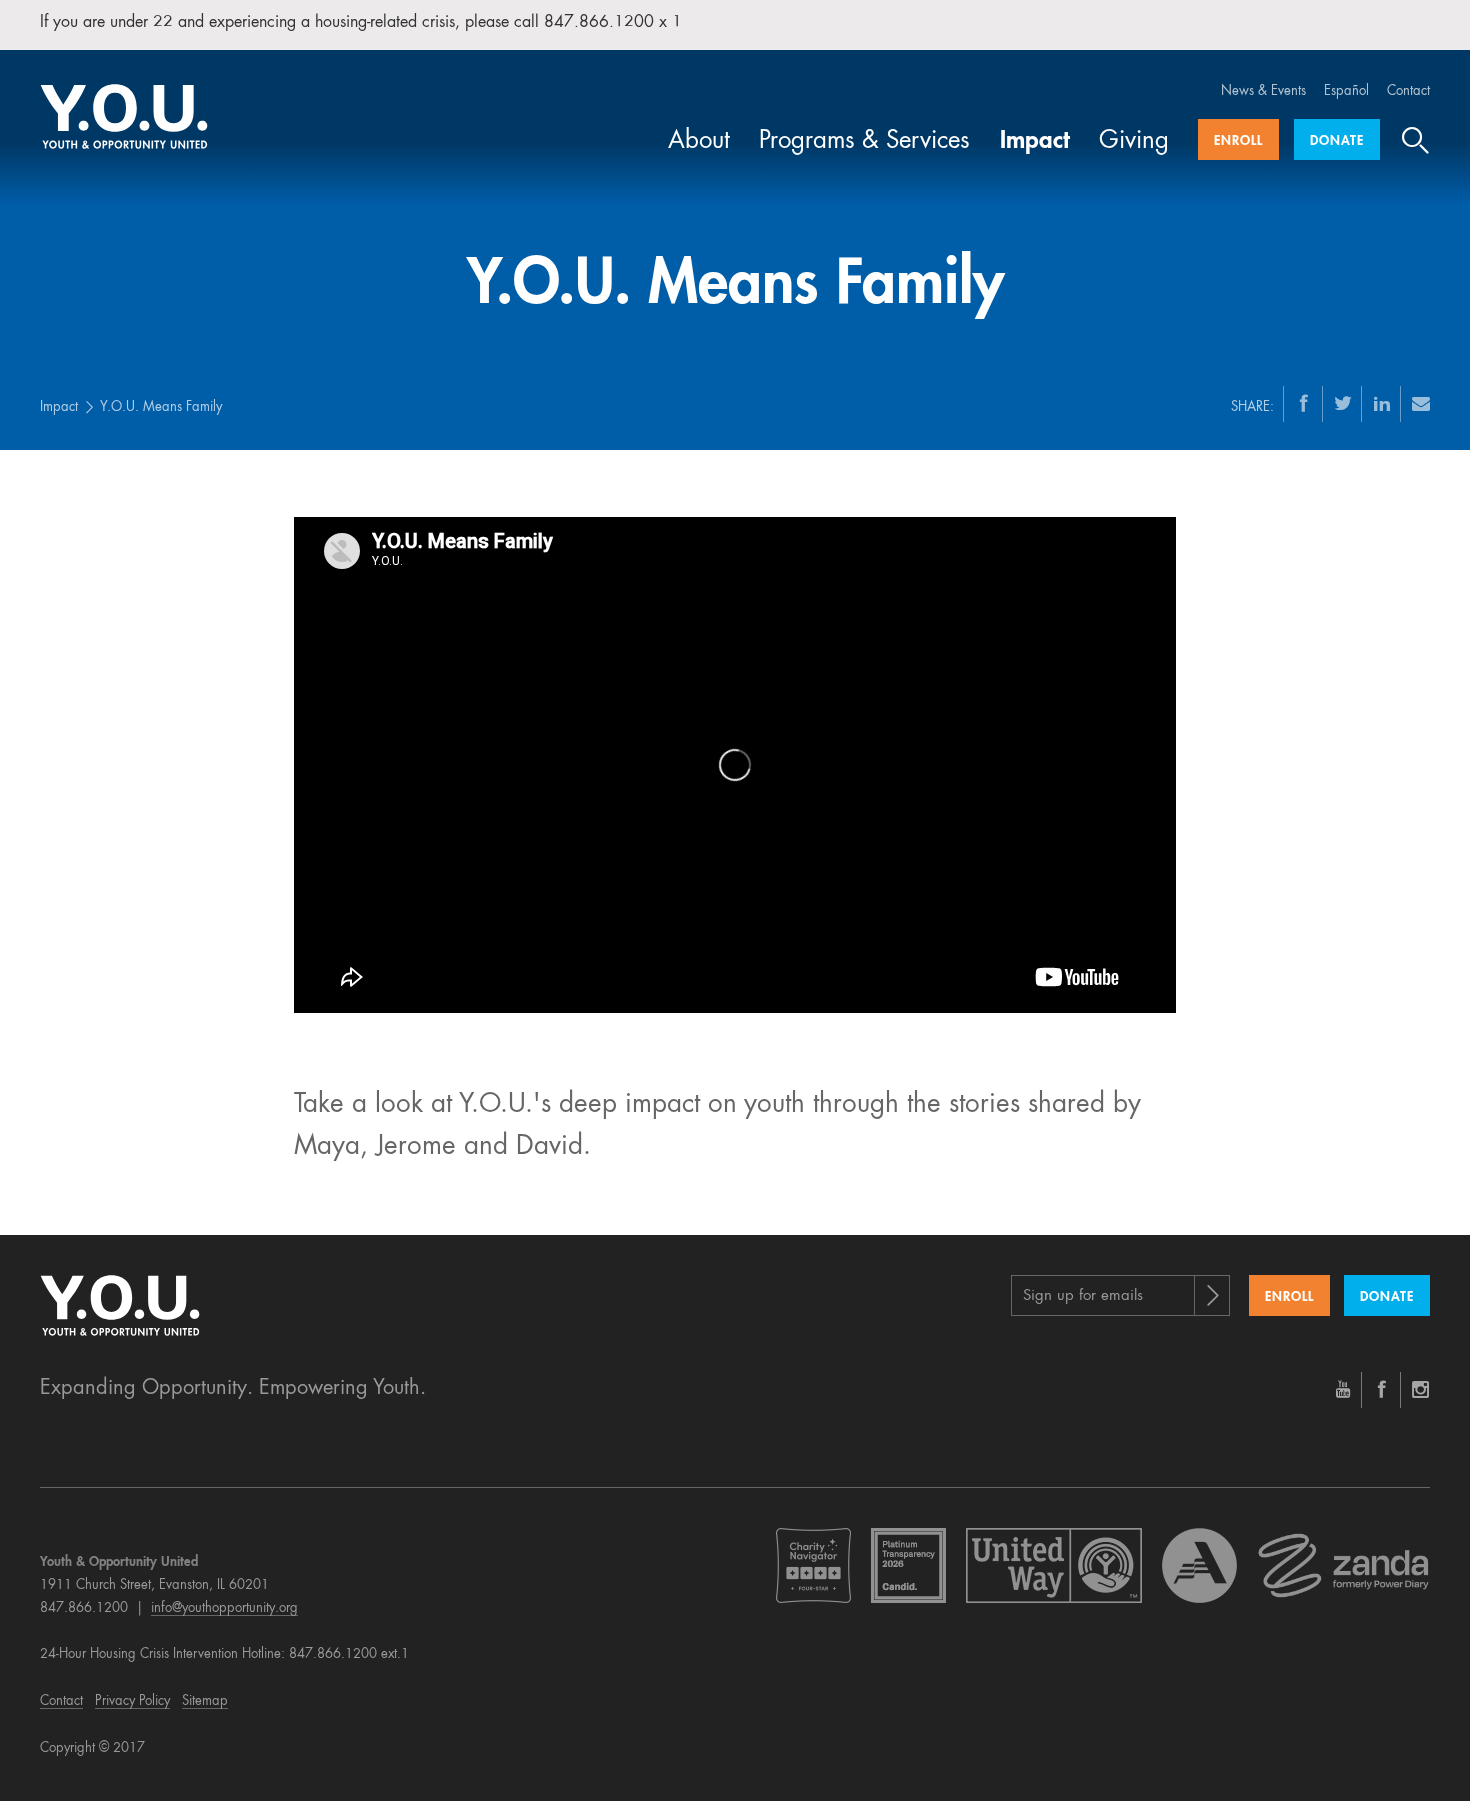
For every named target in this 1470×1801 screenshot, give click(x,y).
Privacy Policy (132, 1701)
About (699, 142)
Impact (1035, 142)
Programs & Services (864, 142)
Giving (1134, 142)
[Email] (1421, 403)
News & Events (1263, 91)
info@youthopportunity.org (224, 1608)
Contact (1408, 91)
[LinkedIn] (1382, 403)
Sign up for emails (1083, 1296)
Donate (1337, 141)
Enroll (1238, 141)
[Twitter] (1343, 403)
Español (1346, 91)
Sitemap (205, 1701)
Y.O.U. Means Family (161, 407)
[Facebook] (1304, 403)
